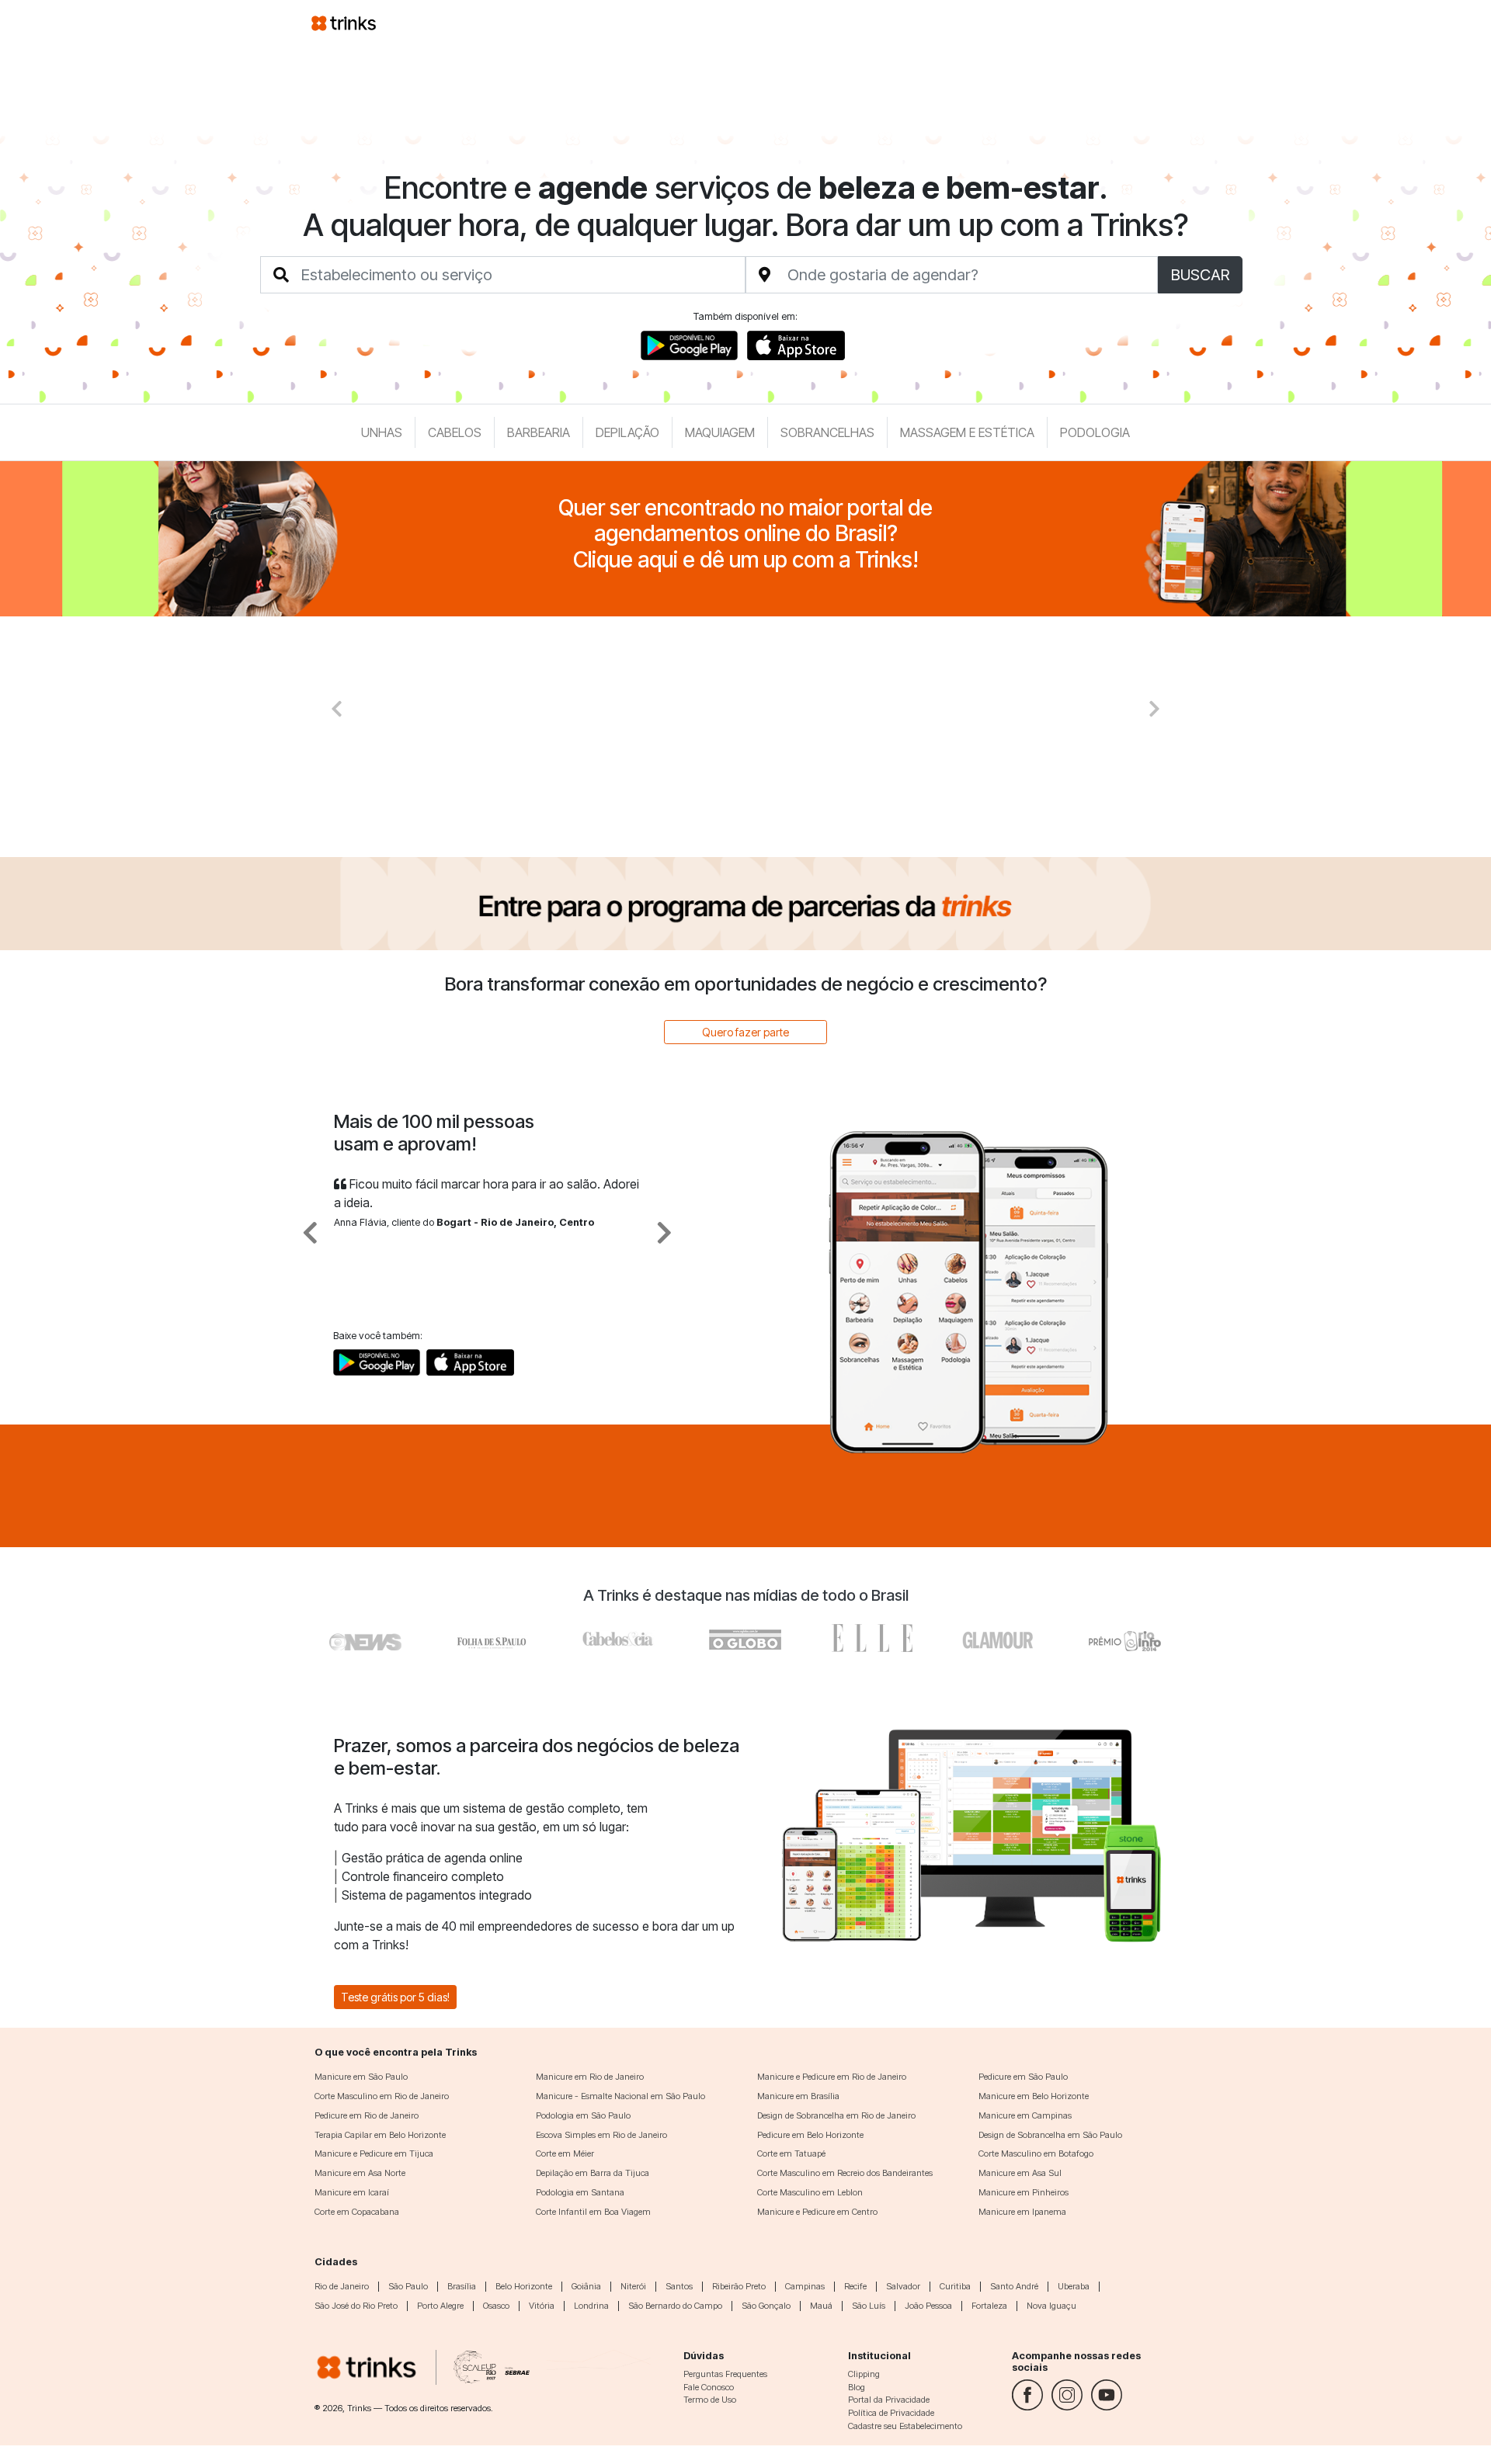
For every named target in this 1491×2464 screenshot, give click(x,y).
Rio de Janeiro (342, 2286)
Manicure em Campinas (1025, 2115)
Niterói (633, 2286)
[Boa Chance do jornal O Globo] (493, 1638)
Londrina (591, 2306)
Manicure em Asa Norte (360, 2173)
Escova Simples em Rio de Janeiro (601, 2135)
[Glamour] (998, 1638)
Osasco (496, 2306)
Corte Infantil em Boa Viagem (593, 2212)
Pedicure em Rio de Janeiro (367, 2115)
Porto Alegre (440, 2306)
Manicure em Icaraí (352, 2192)
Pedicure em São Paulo (1023, 2077)
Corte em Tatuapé (791, 2153)
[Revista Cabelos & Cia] (366, 1638)
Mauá (821, 2306)
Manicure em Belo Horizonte (1034, 2096)
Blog (857, 2387)
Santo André (1014, 2286)
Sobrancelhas (827, 432)
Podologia (1095, 432)
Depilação (627, 432)
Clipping (864, 2374)
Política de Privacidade (891, 2413)
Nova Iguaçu (1051, 2306)
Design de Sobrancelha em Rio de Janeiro (836, 2115)
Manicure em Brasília (798, 2096)
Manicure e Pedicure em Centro (817, 2212)
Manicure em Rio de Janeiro (590, 2077)
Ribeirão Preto (739, 2286)
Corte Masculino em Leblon (810, 2192)
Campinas (805, 2286)
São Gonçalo (766, 2306)
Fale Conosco (709, 2387)
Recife (855, 2286)
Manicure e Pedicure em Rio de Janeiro (832, 2077)
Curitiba (955, 2286)
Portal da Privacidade (889, 2400)
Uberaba (1074, 2286)
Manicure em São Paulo (361, 2077)
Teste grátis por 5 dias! (395, 1997)
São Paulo (408, 2286)
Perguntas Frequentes (725, 2374)
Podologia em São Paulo (583, 2115)
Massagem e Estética (967, 432)
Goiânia (586, 2286)
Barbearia (539, 432)
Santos (679, 2286)
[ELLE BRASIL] (872, 1638)
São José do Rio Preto (356, 2306)
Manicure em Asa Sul (1020, 2173)
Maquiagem (720, 432)
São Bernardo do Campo (675, 2306)
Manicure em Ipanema (1022, 2212)
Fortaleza (989, 2306)
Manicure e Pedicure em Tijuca (374, 2153)
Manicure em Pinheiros (1024, 2192)
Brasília (462, 2286)
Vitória (542, 2306)
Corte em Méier (565, 2153)
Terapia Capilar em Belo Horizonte (380, 2135)
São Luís (869, 2306)
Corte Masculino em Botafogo (1036, 2153)
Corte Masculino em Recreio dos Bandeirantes (845, 2173)
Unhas (382, 432)
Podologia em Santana (580, 2192)
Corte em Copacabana (357, 2212)
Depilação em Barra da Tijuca (593, 2173)
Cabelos (455, 432)
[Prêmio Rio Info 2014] (1125, 1638)
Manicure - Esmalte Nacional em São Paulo (620, 2096)
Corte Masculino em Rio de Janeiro (382, 2096)
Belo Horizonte (524, 2286)
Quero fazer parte (745, 1032)
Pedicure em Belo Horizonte (810, 2135)
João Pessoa (928, 2306)
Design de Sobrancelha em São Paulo (1050, 2135)
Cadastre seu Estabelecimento (905, 2426)
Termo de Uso (710, 2400)
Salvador (903, 2286)
